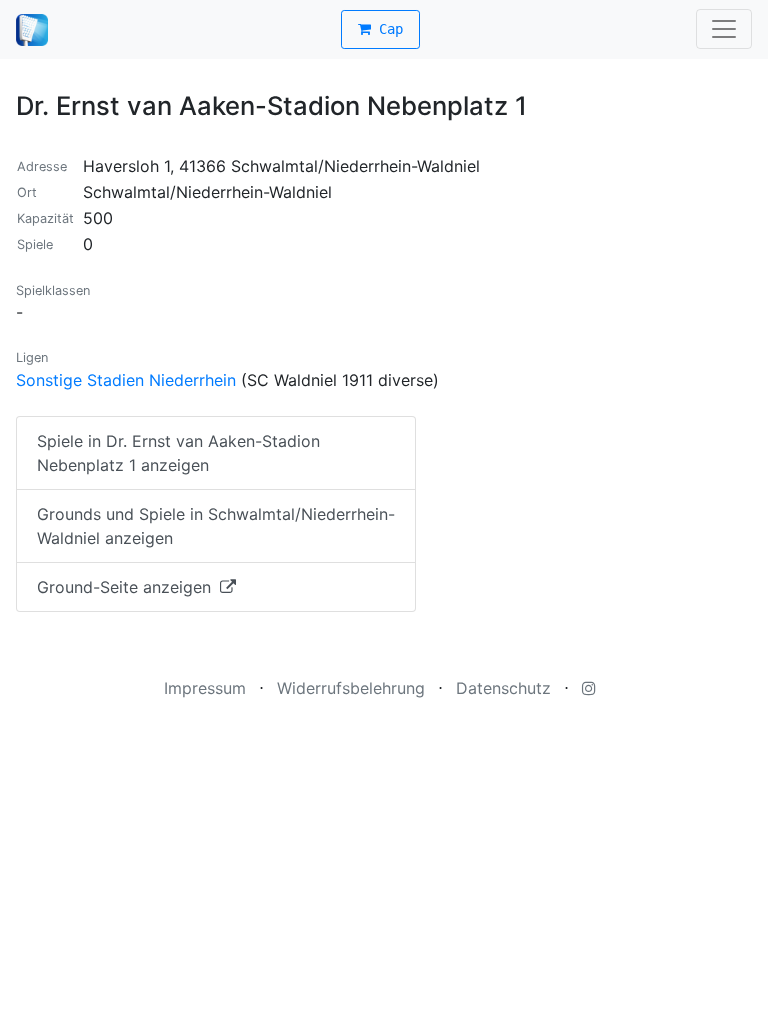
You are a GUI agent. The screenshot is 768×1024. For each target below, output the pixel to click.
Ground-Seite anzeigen (126, 587)
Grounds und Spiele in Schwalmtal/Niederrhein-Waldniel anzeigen (216, 526)
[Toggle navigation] (724, 29)
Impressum (205, 688)
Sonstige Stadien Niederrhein (126, 380)
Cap (387, 29)
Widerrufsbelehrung (351, 688)
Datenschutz (503, 688)
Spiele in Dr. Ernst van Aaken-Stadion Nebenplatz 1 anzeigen (178, 453)
